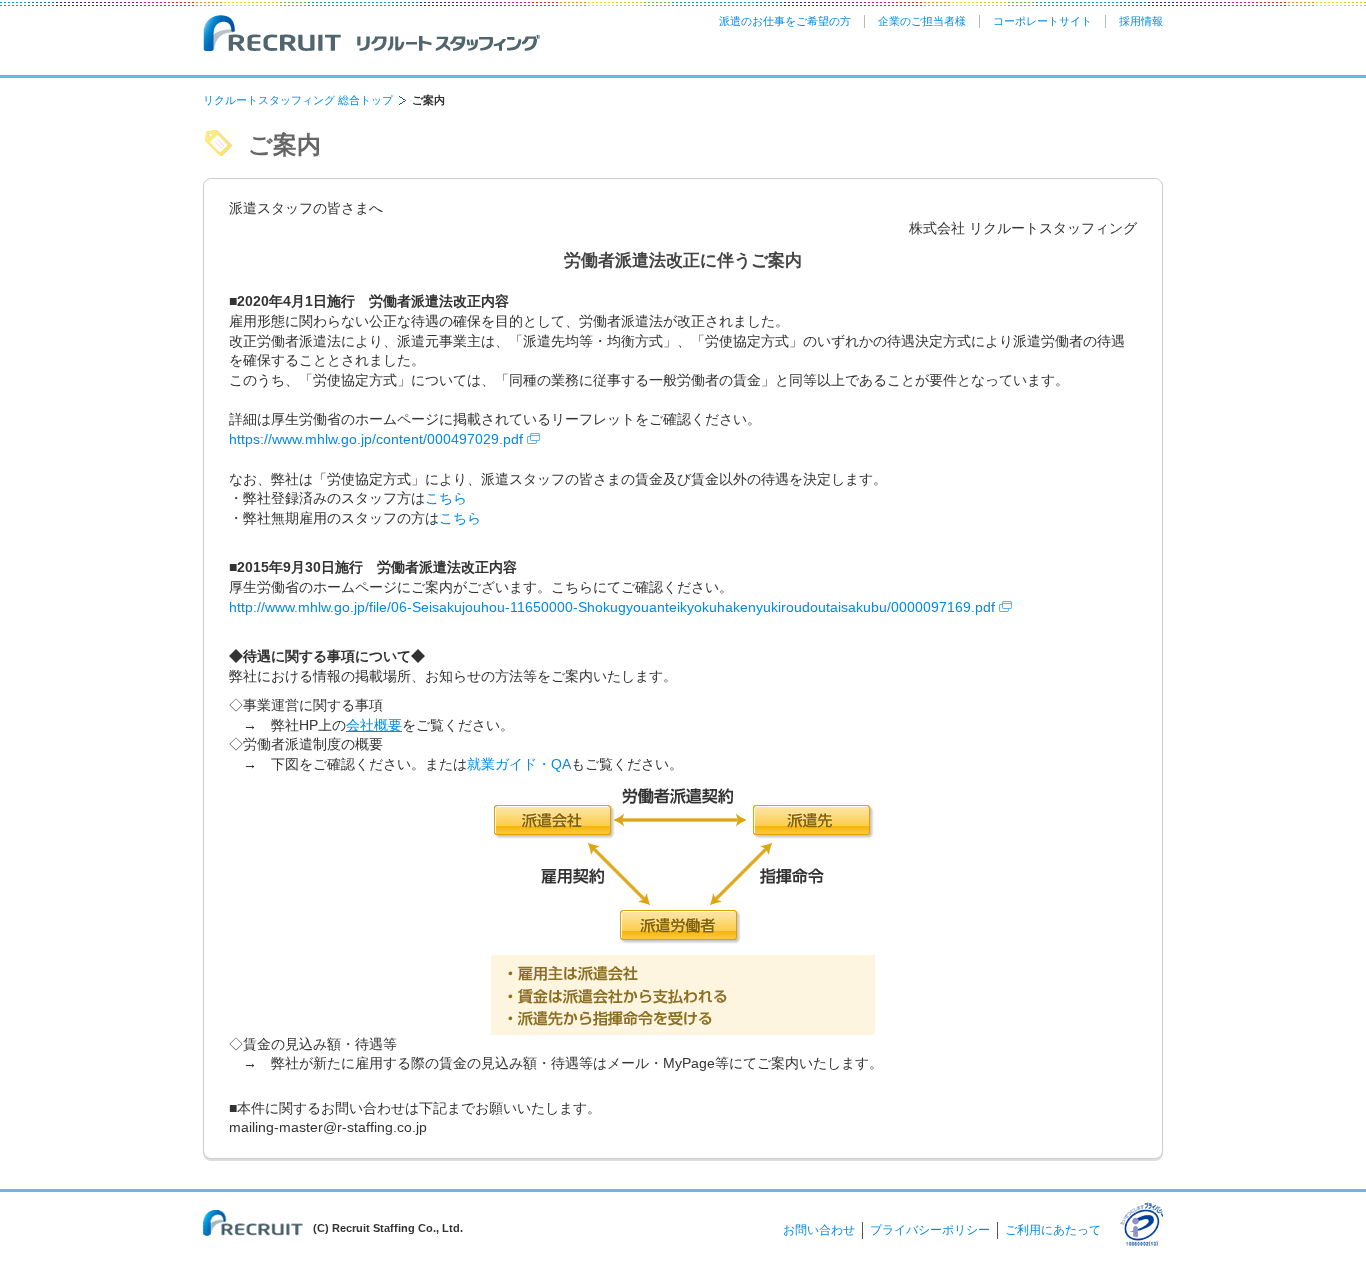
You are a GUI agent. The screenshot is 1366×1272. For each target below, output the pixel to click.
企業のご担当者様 (922, 21)
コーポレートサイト (1042, 21)
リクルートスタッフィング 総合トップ (298, 100)
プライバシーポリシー (930, 1230)
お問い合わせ (819, 1230)
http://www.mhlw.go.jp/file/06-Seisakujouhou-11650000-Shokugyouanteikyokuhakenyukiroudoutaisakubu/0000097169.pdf (614, 607)
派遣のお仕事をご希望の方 (785, 21)
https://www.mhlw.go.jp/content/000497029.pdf (378, 439)
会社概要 (374, 725)
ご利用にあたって (1053, 1230)
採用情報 (1141, 21)
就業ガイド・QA (519, 764)
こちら (446, 498)
